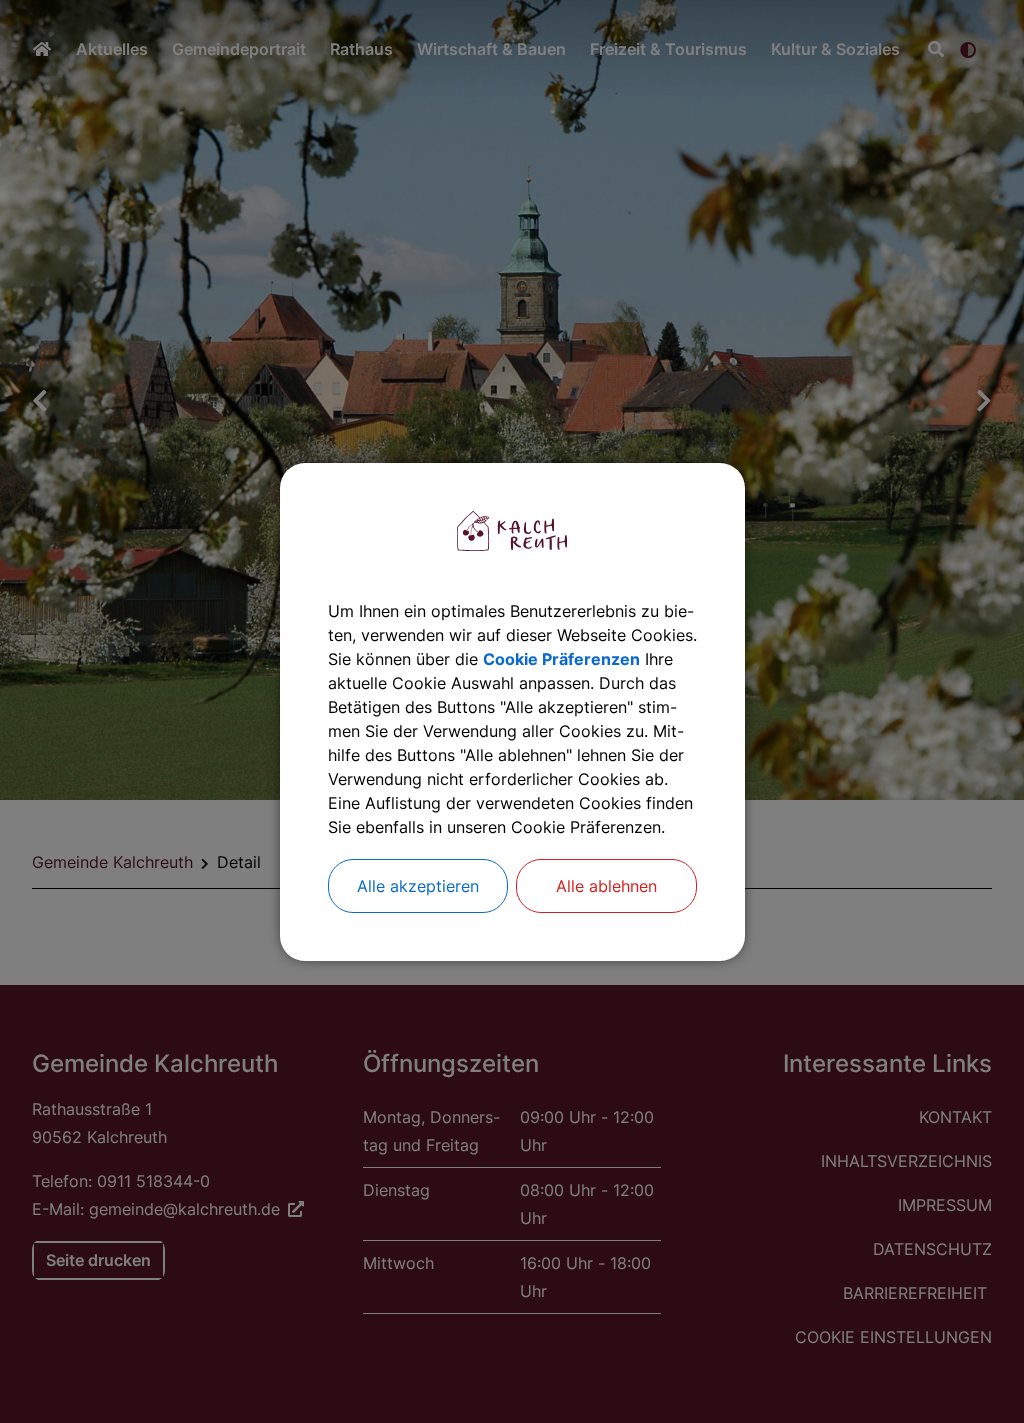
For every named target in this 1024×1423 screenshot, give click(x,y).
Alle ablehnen (606, 886)
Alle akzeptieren (418, 886)
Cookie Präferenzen (561, 659)
